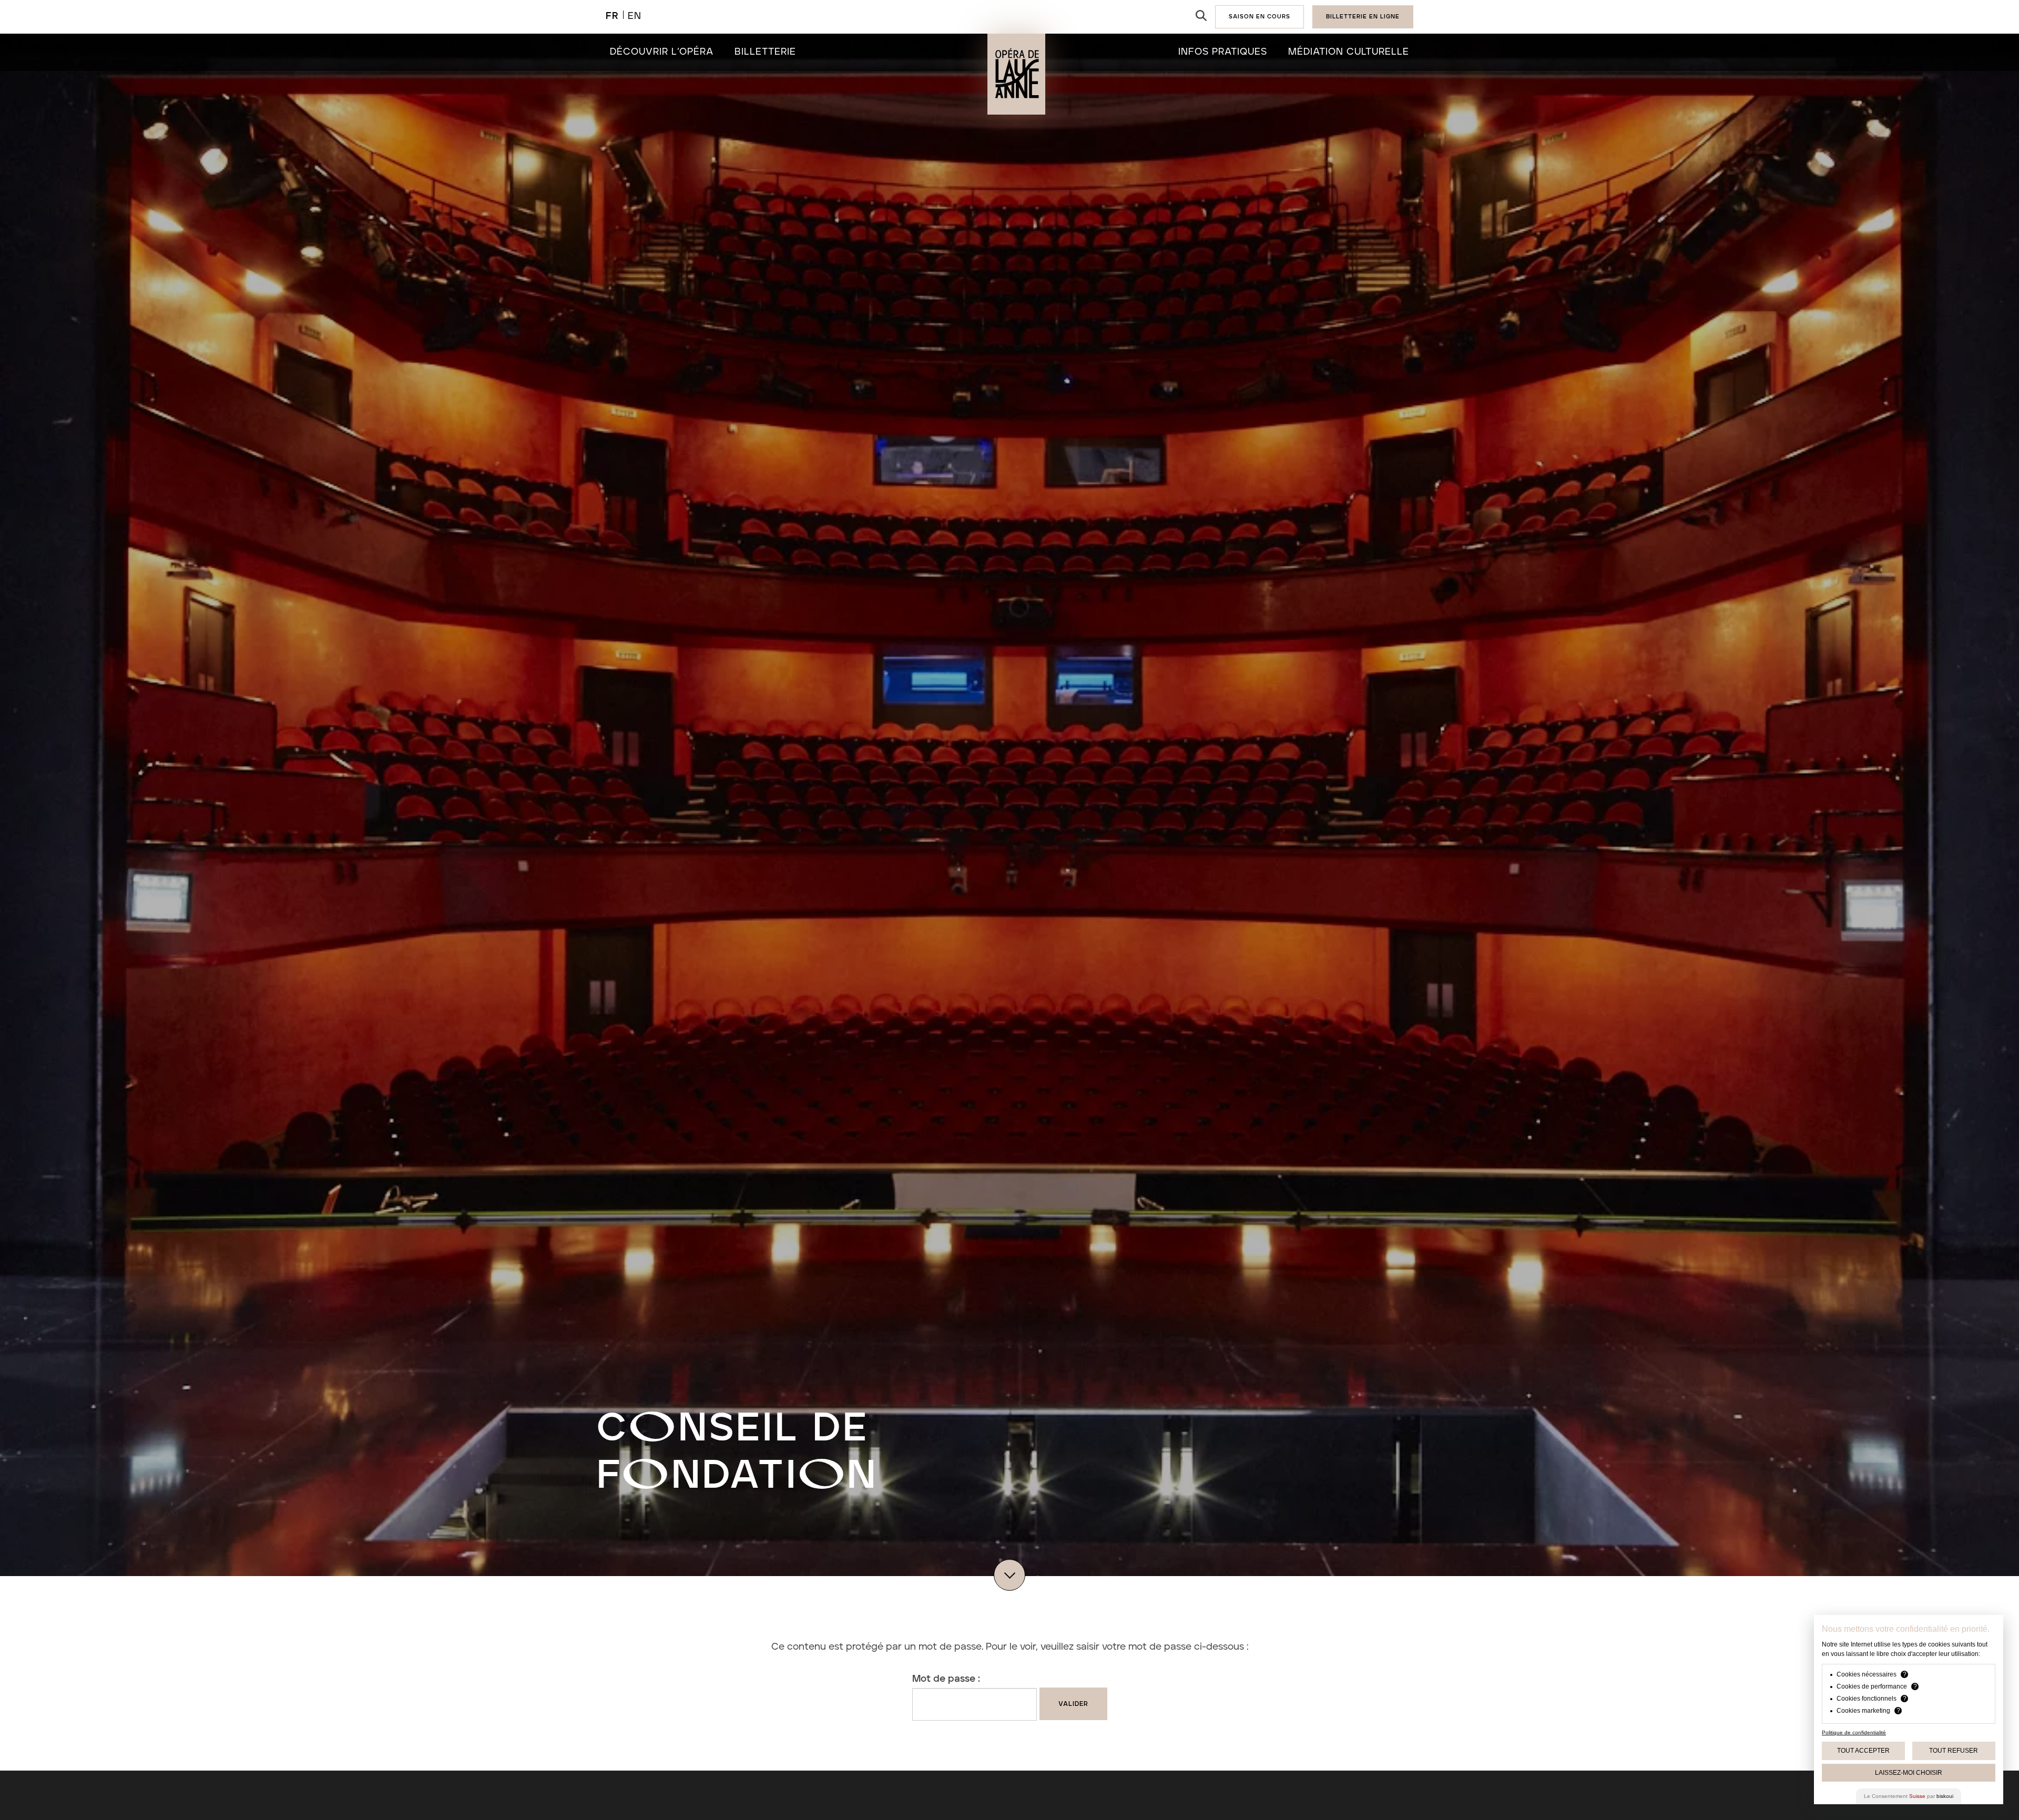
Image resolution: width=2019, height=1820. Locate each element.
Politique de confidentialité (1854, 1732)
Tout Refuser (1954, 1751)
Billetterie (765, 52)
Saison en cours (1260, 17)
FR (612, 16)
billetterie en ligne (1363, 17)
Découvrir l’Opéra (662, 52)
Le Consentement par (1909, 1796)
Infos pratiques (1223, 52)
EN (635, 16)
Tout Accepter (1863, 1751)
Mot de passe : (946, 1679)
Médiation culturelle (1349, 52)
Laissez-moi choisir (1909, 1773)
